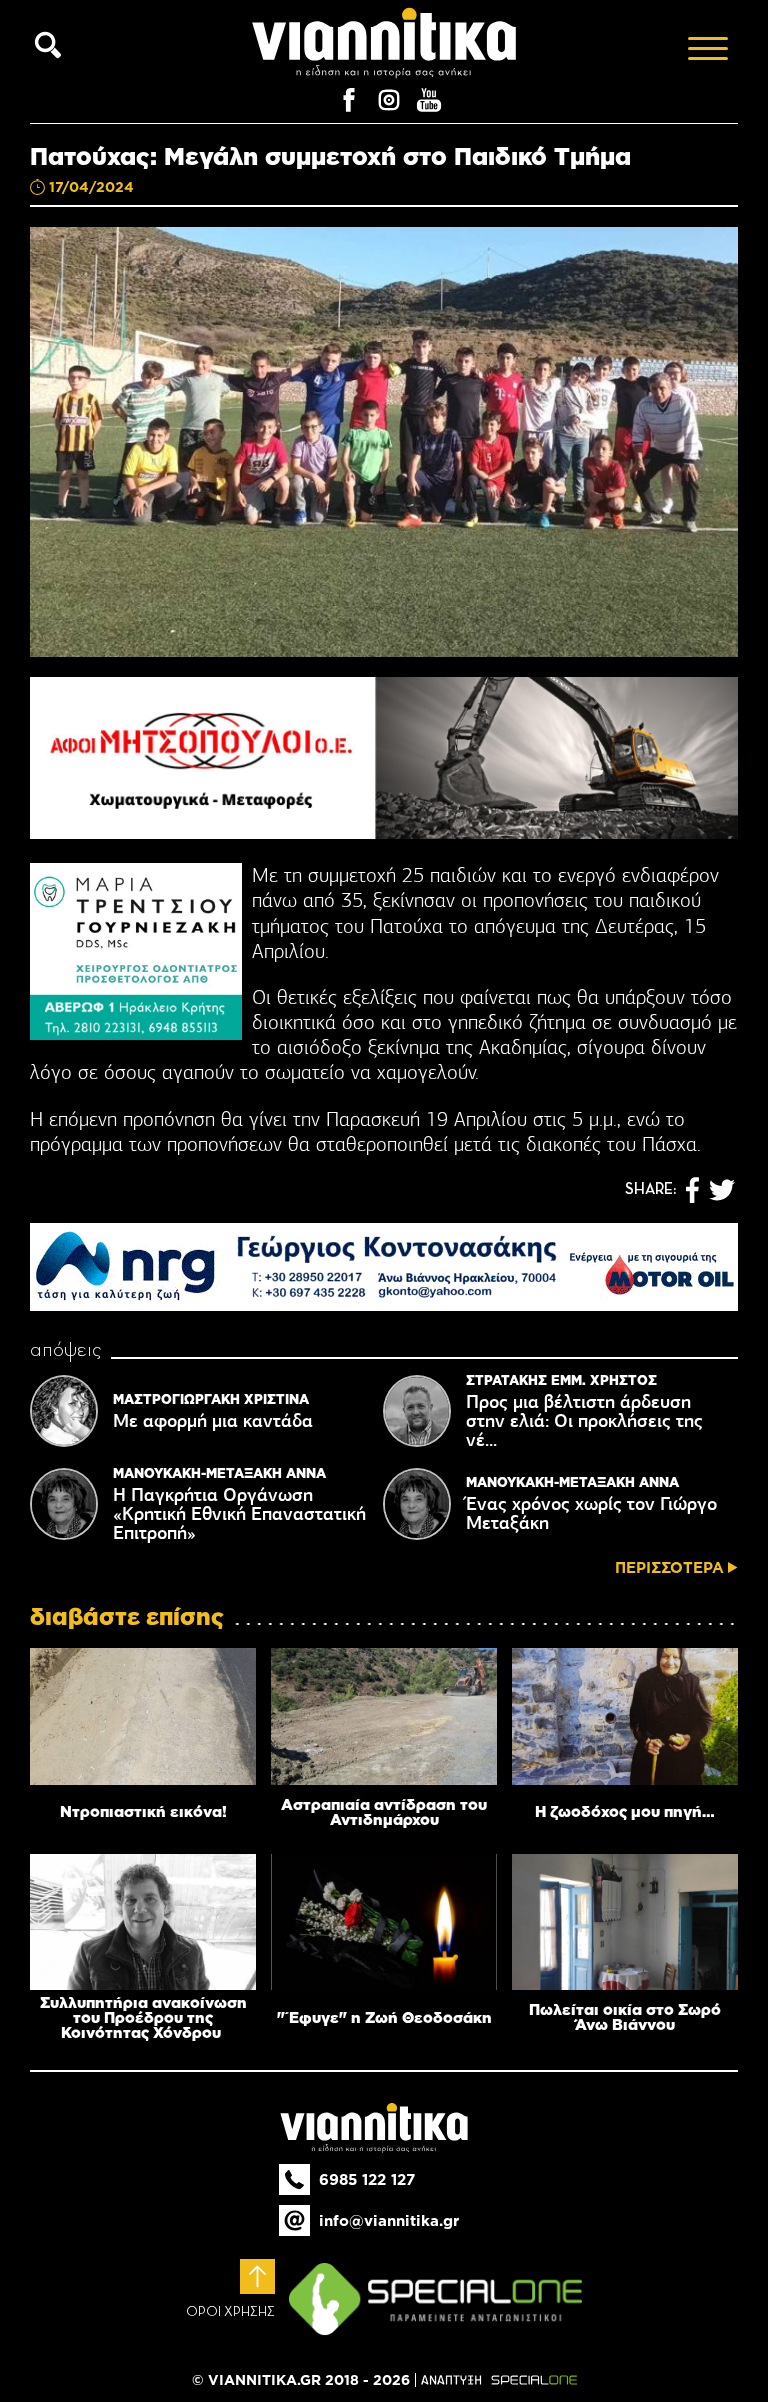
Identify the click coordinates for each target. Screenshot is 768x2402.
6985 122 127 (367, 2179)
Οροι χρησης (230, 2312)
